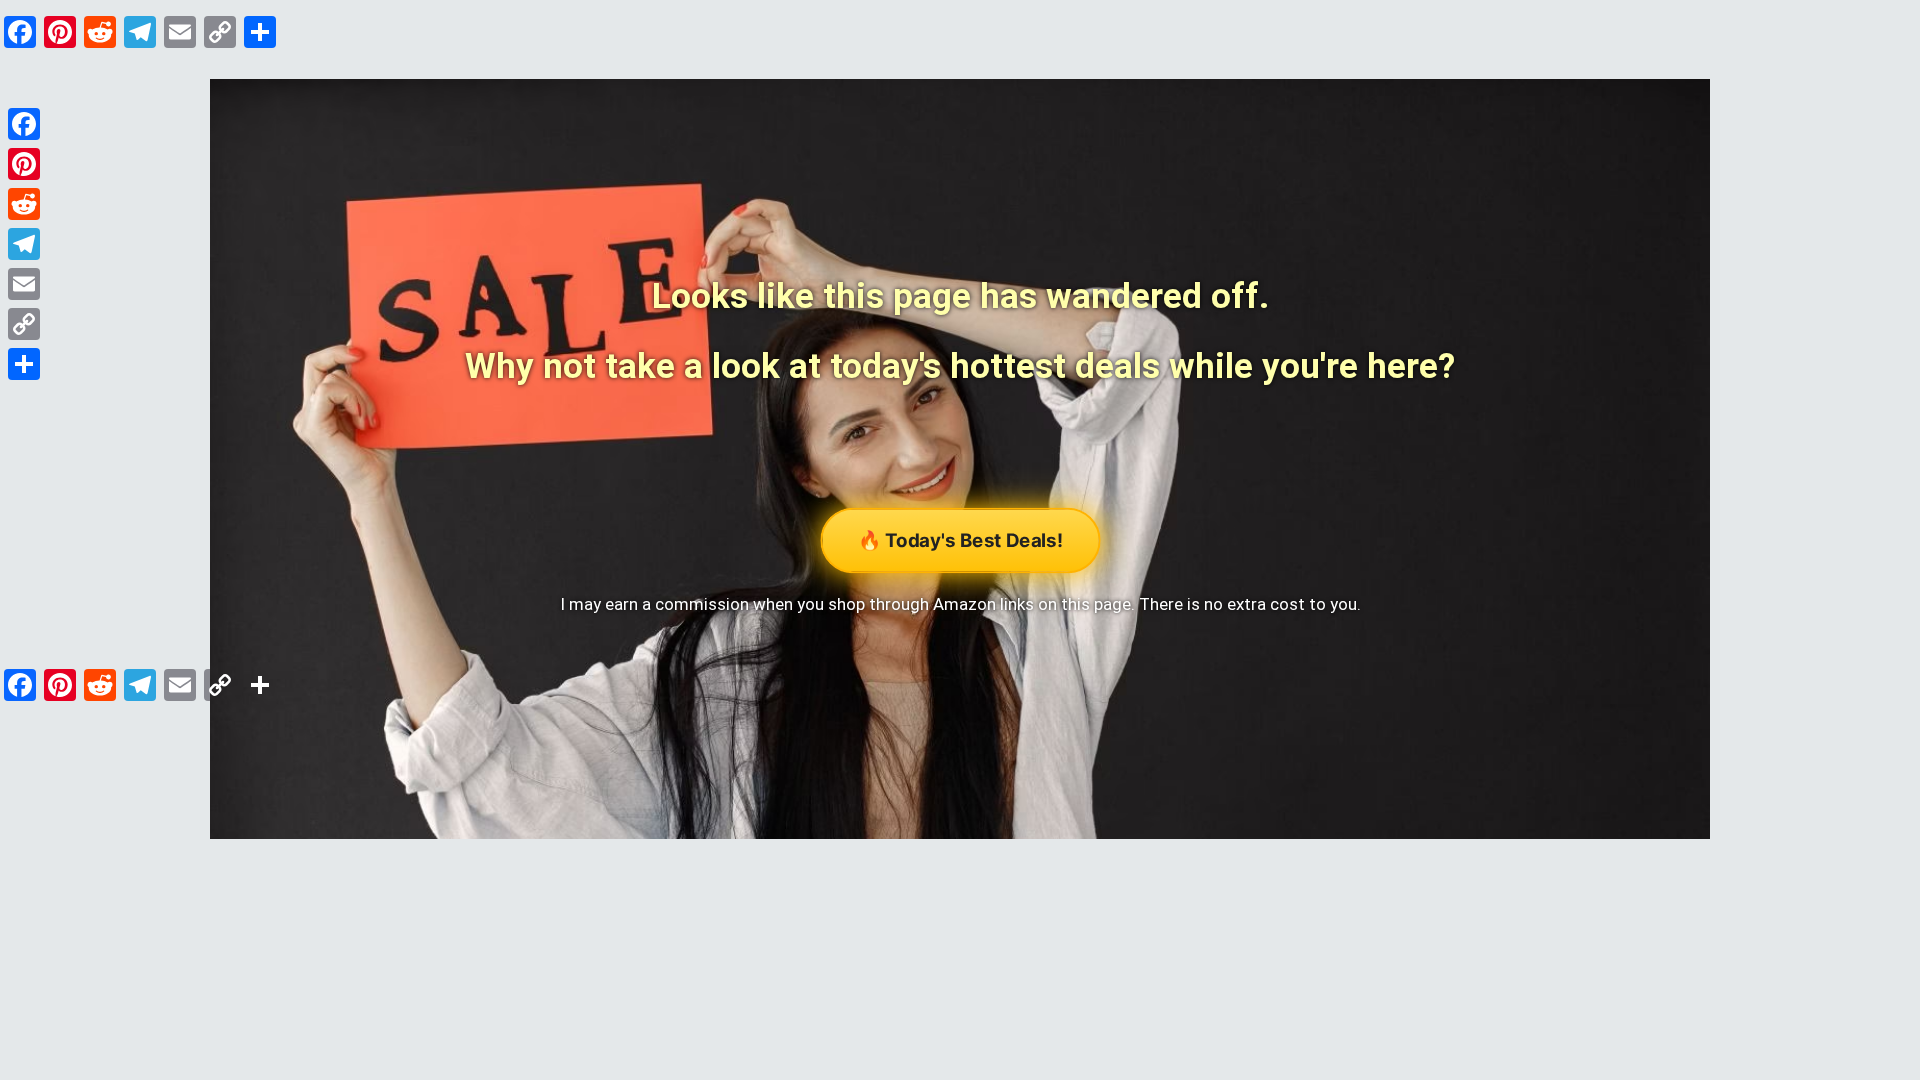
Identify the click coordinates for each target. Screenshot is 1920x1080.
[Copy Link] (24, 324)
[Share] (24, 364)
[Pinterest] (24, 164)
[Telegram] (24, 244)
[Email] (24, 284)
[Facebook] (24, 124)
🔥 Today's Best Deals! (960, 540)
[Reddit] (24, 204)
